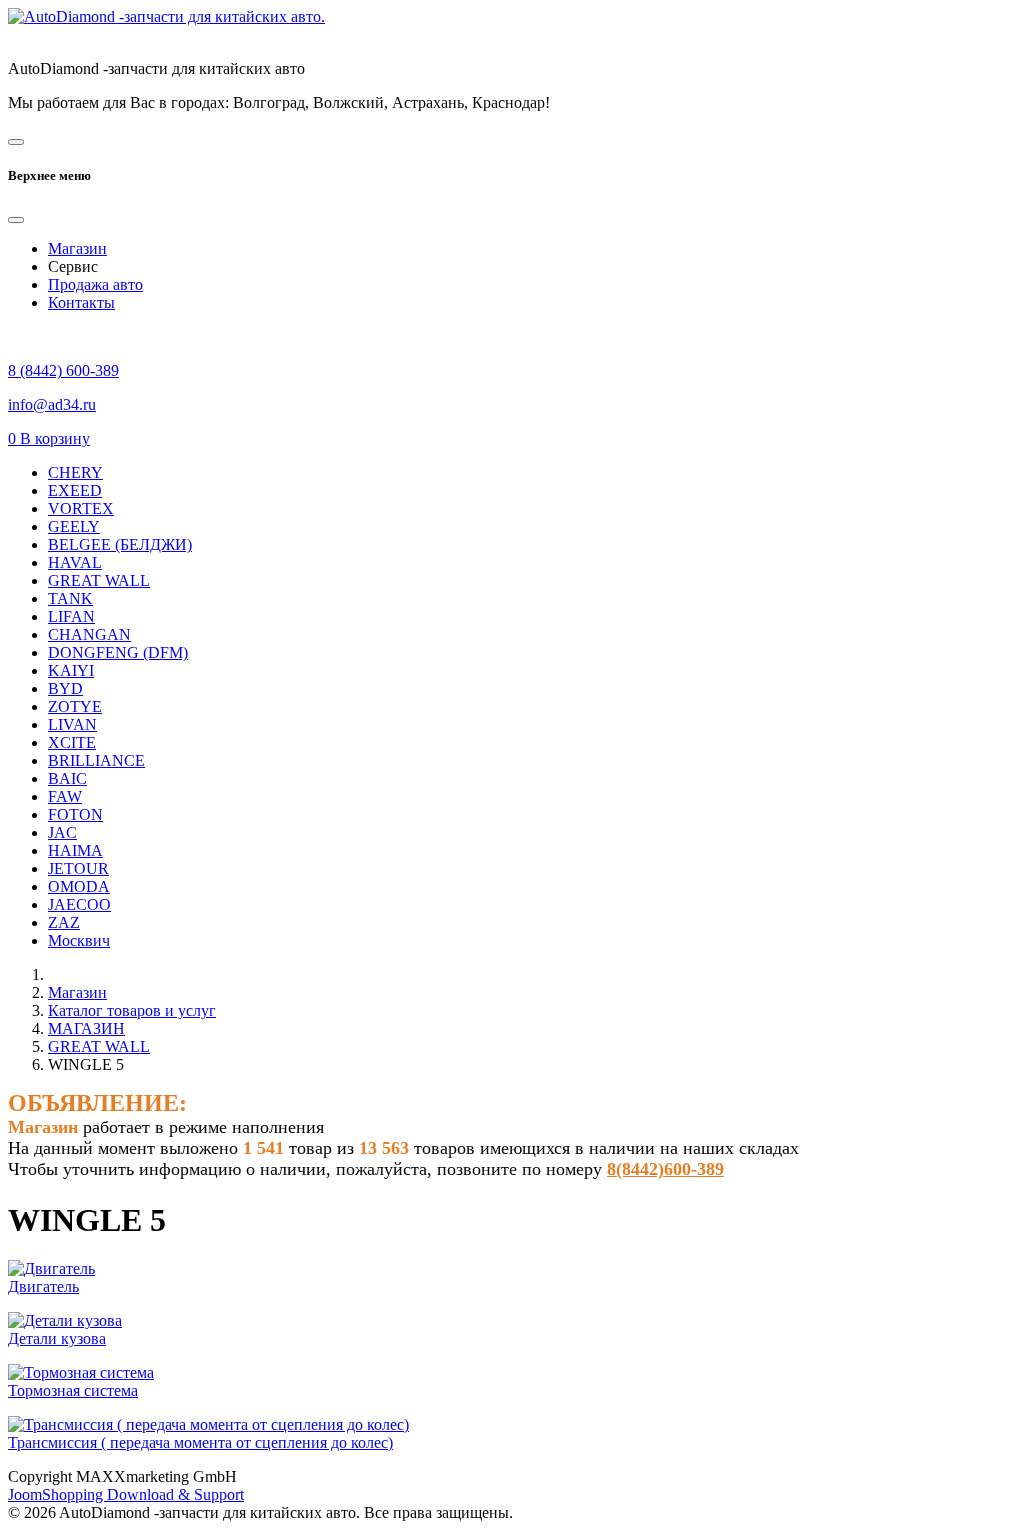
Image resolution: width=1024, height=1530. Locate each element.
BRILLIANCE (96, 760)
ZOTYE (75, 706)
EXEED (75, 490)
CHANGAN (89, 634)
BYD (65, 688)
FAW (65, 796)
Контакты (81, 302)
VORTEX (81, 508)
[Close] (16, 220)
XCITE (72, 742)
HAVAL (75, 562)
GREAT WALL (99, 580)
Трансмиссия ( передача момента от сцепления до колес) (200, 1442)
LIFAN (71, 616)
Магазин (77, 248)
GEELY (74, 526)
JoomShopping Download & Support (126, 1494)
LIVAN (72, 724)
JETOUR (78, 868)
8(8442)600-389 (665, 1169)
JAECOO (79, 904)
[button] (49, 438)
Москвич (79, 940)
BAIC (67, 778)
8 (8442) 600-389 (63, 370)
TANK (70, 598)
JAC (62, 832)
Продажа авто (95, 284)
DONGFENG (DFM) (118, 652)
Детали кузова (57, 1338)
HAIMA (75, 850)
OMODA (79, 886)
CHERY (75, 472)
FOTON (75, 814)
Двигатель (43, 1286)
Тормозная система (73, 1390)
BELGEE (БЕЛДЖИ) (120, 544)
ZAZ (64, 922)
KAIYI (71, 670)
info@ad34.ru (52, 404)
